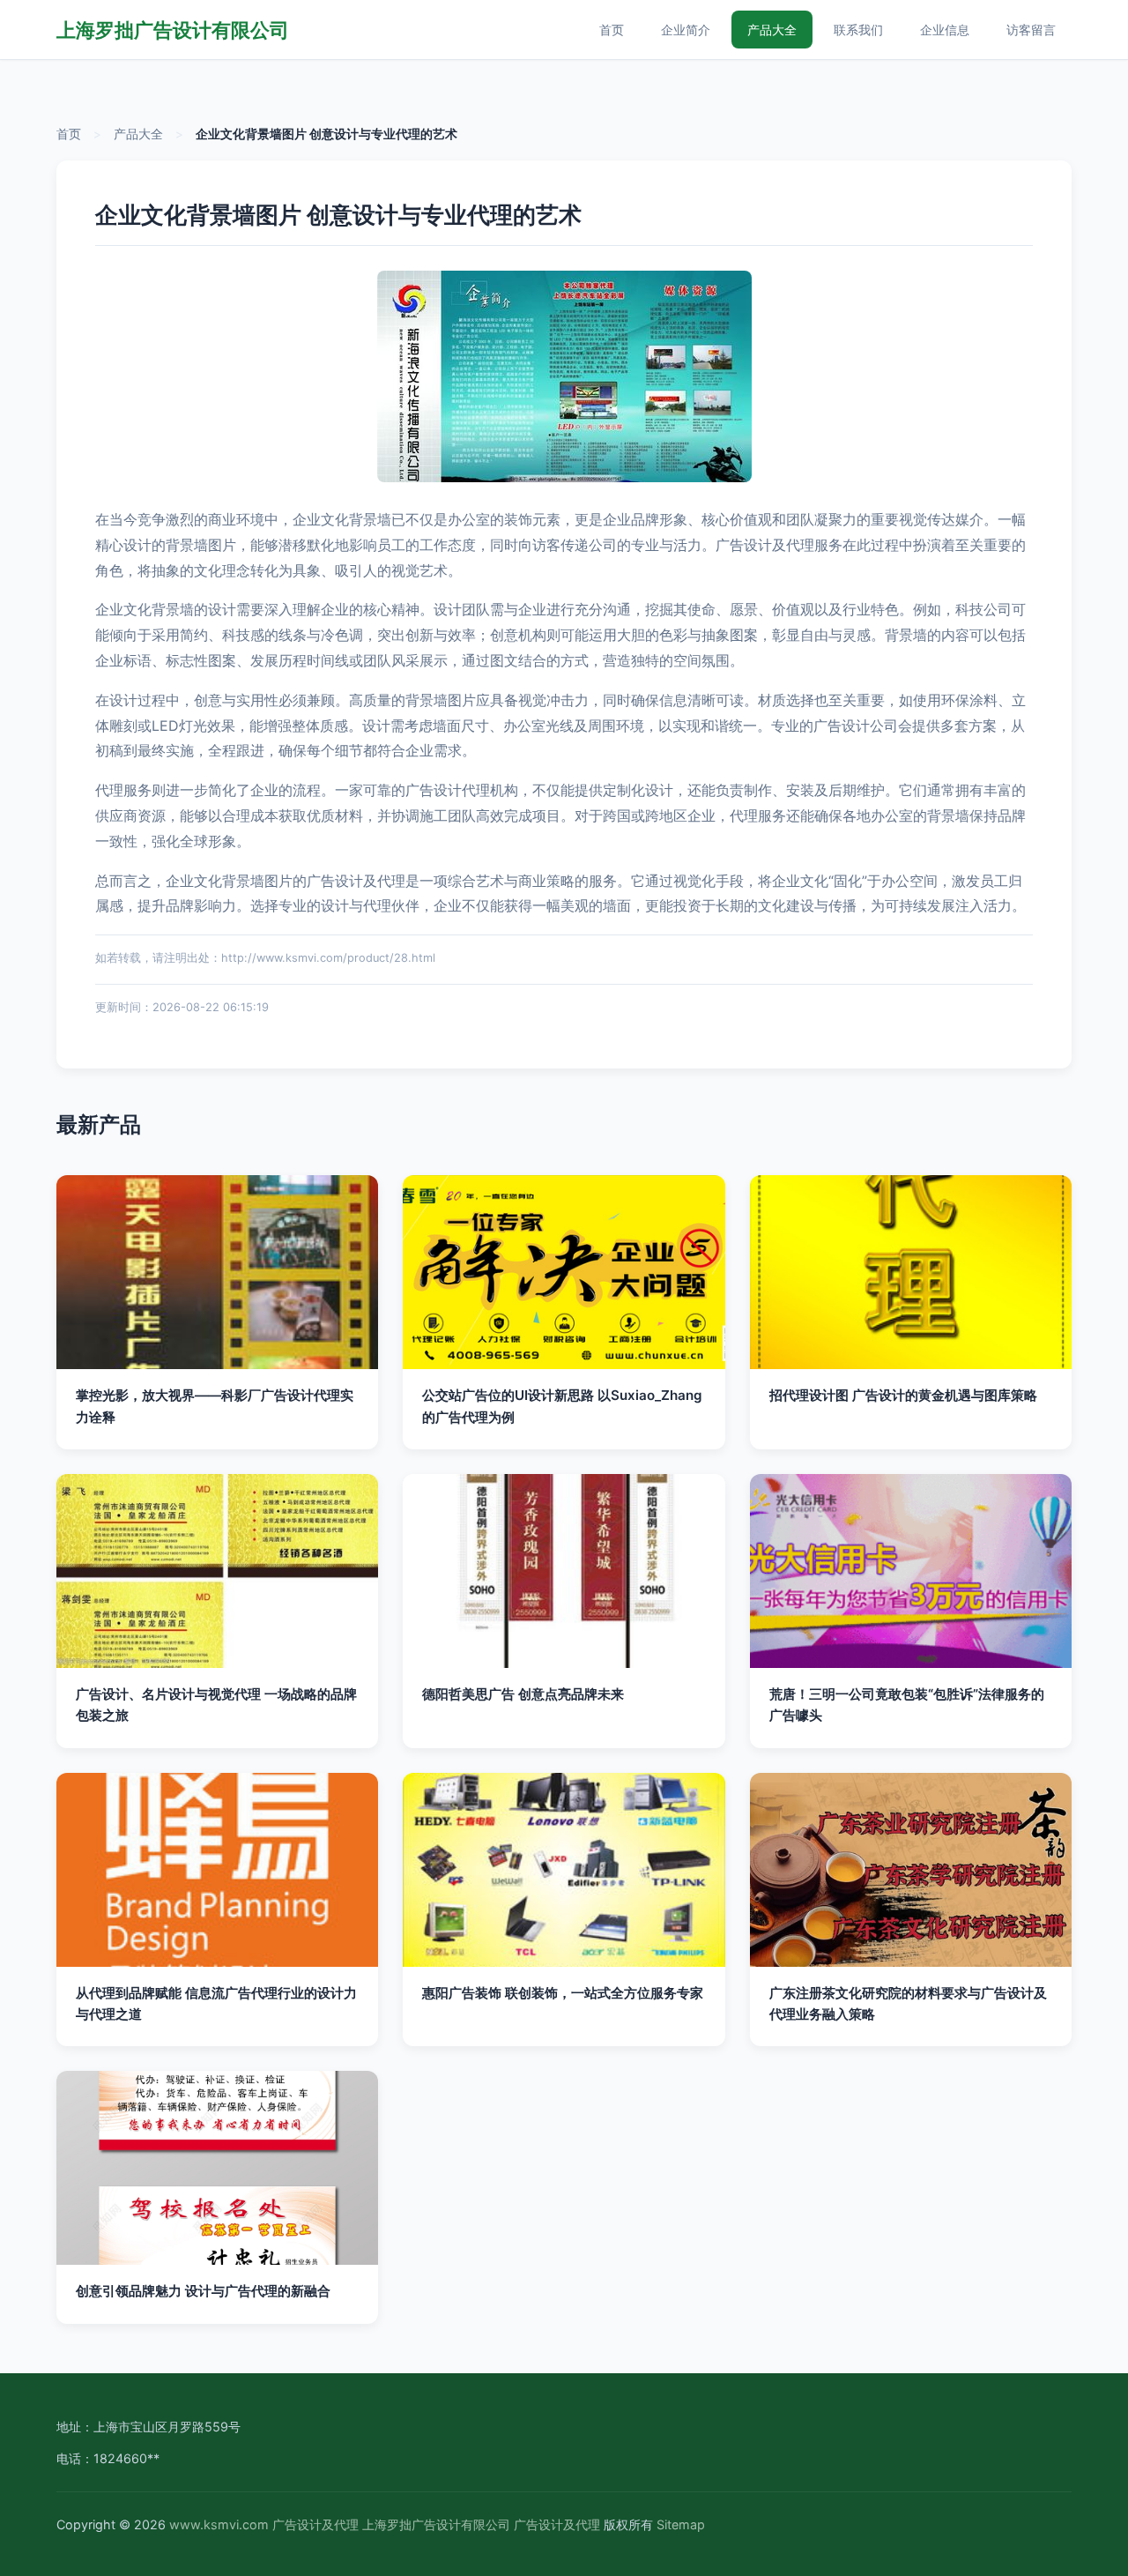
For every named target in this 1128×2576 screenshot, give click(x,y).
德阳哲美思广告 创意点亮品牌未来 (523, 1694)
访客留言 (1031, 30)
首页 (612, 30)
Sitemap (681, 2524)
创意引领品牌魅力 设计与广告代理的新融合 (203, 2291)
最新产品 (99, 1124)
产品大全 (772, 30)
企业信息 (945, 30)
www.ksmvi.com (219, 2524)
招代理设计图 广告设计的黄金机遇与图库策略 (903, 1395)
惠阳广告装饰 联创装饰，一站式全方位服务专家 (563, 1993)
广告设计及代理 (315, 2524)
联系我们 (858, 30)
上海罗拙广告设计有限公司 (173, 30)
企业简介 (686, 30)
